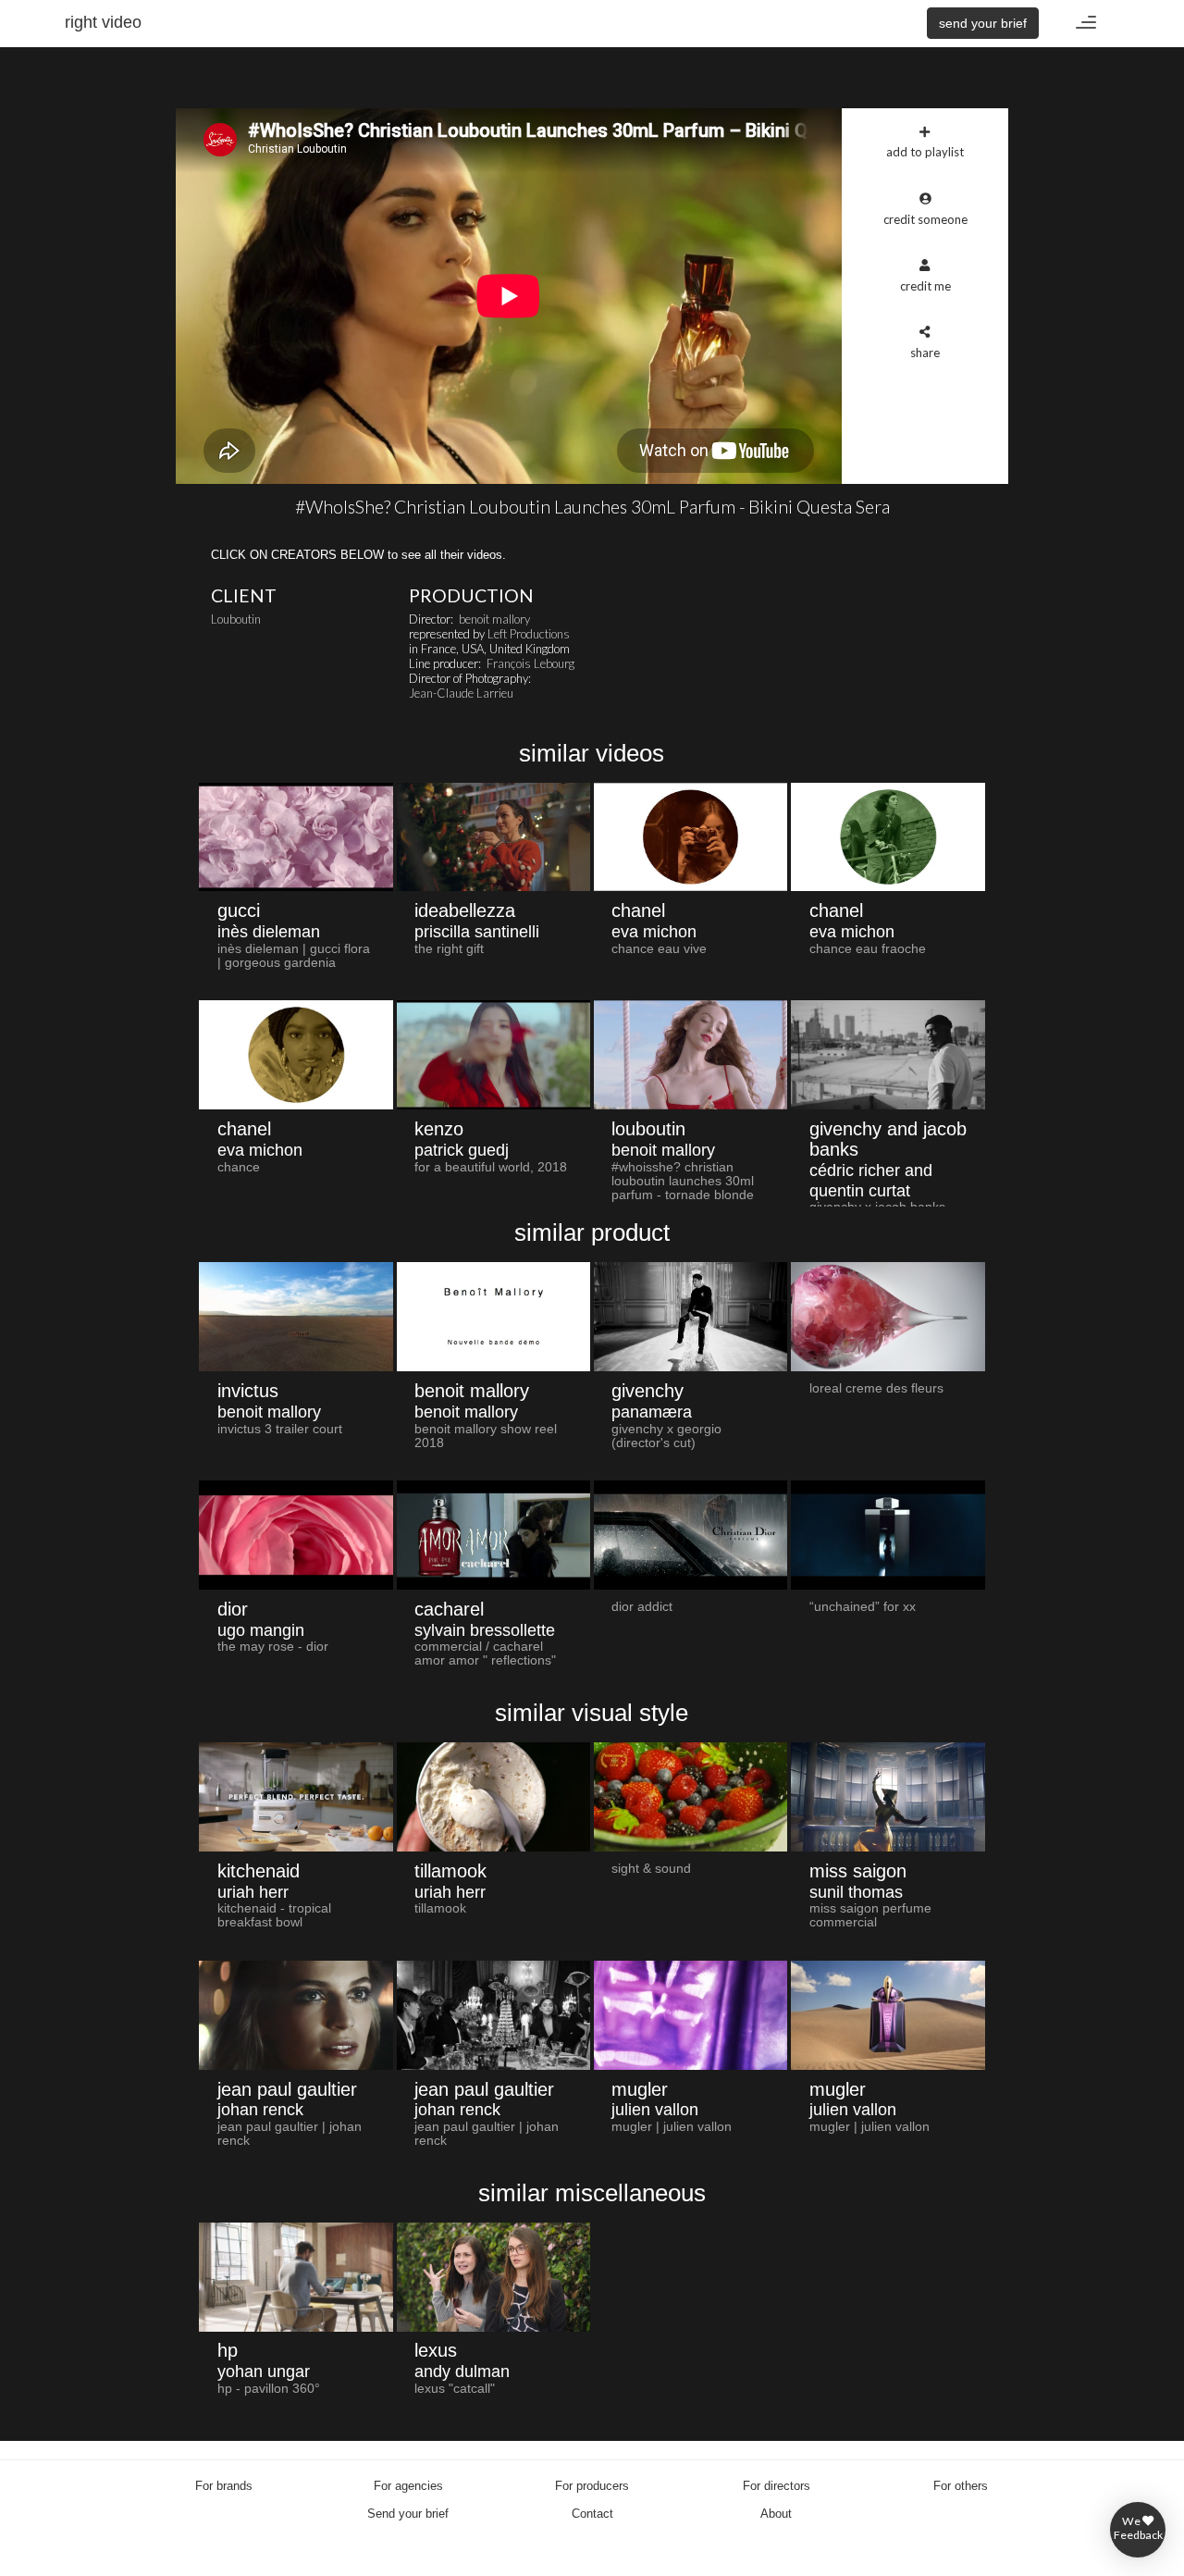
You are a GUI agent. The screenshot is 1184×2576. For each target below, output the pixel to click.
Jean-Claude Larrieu (461, 693)
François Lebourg (530, 663)
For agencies (408, 2486)
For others (961, 2486)
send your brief (983, 23)
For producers (592, 2486)
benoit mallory (494, 619)
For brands (224, 2486)
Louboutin (236, 619)
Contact (592, 2514)
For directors (777, 2486)
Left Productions (529, 634)
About (776, 2514)
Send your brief (408, 2514)
